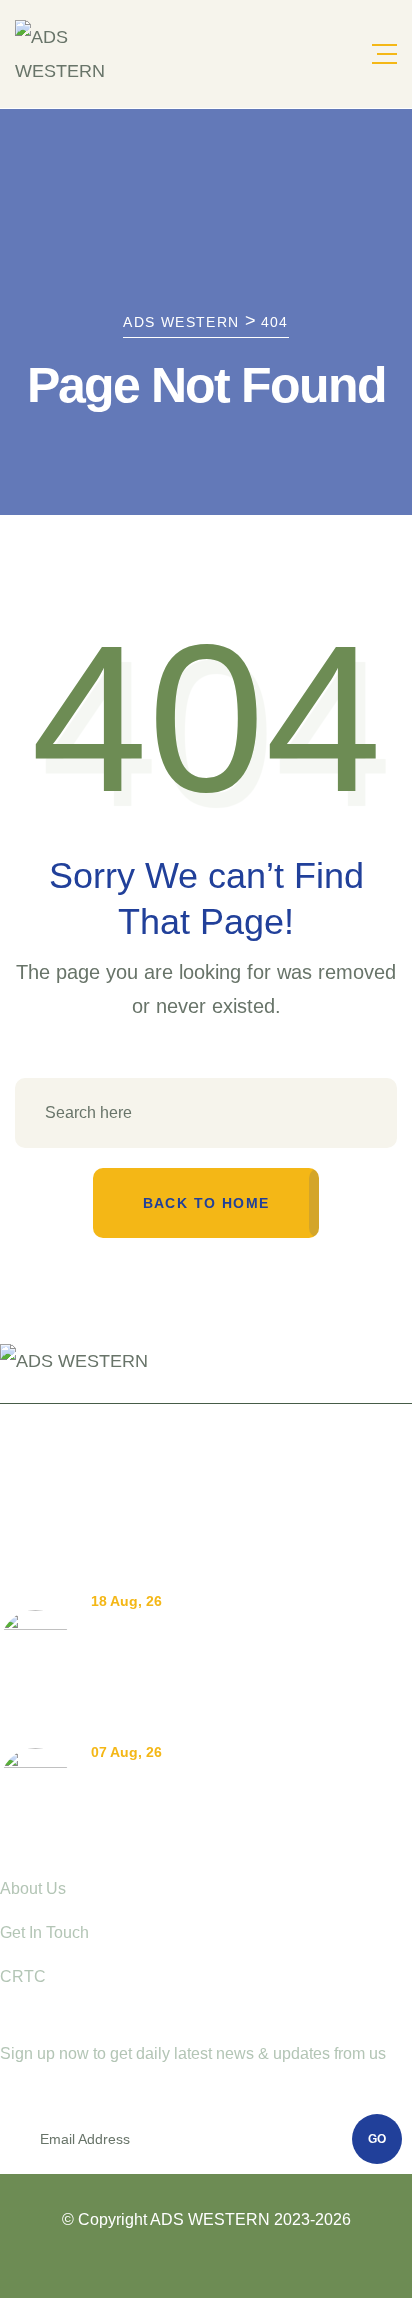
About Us (33, 1888)
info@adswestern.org (91, 1486)
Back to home (206, 1203)
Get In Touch (44, 1932)
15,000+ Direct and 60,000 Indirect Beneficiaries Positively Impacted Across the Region (245, 1662)
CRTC (23, 1976)
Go (377, 2139)
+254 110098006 (76, 1450)
